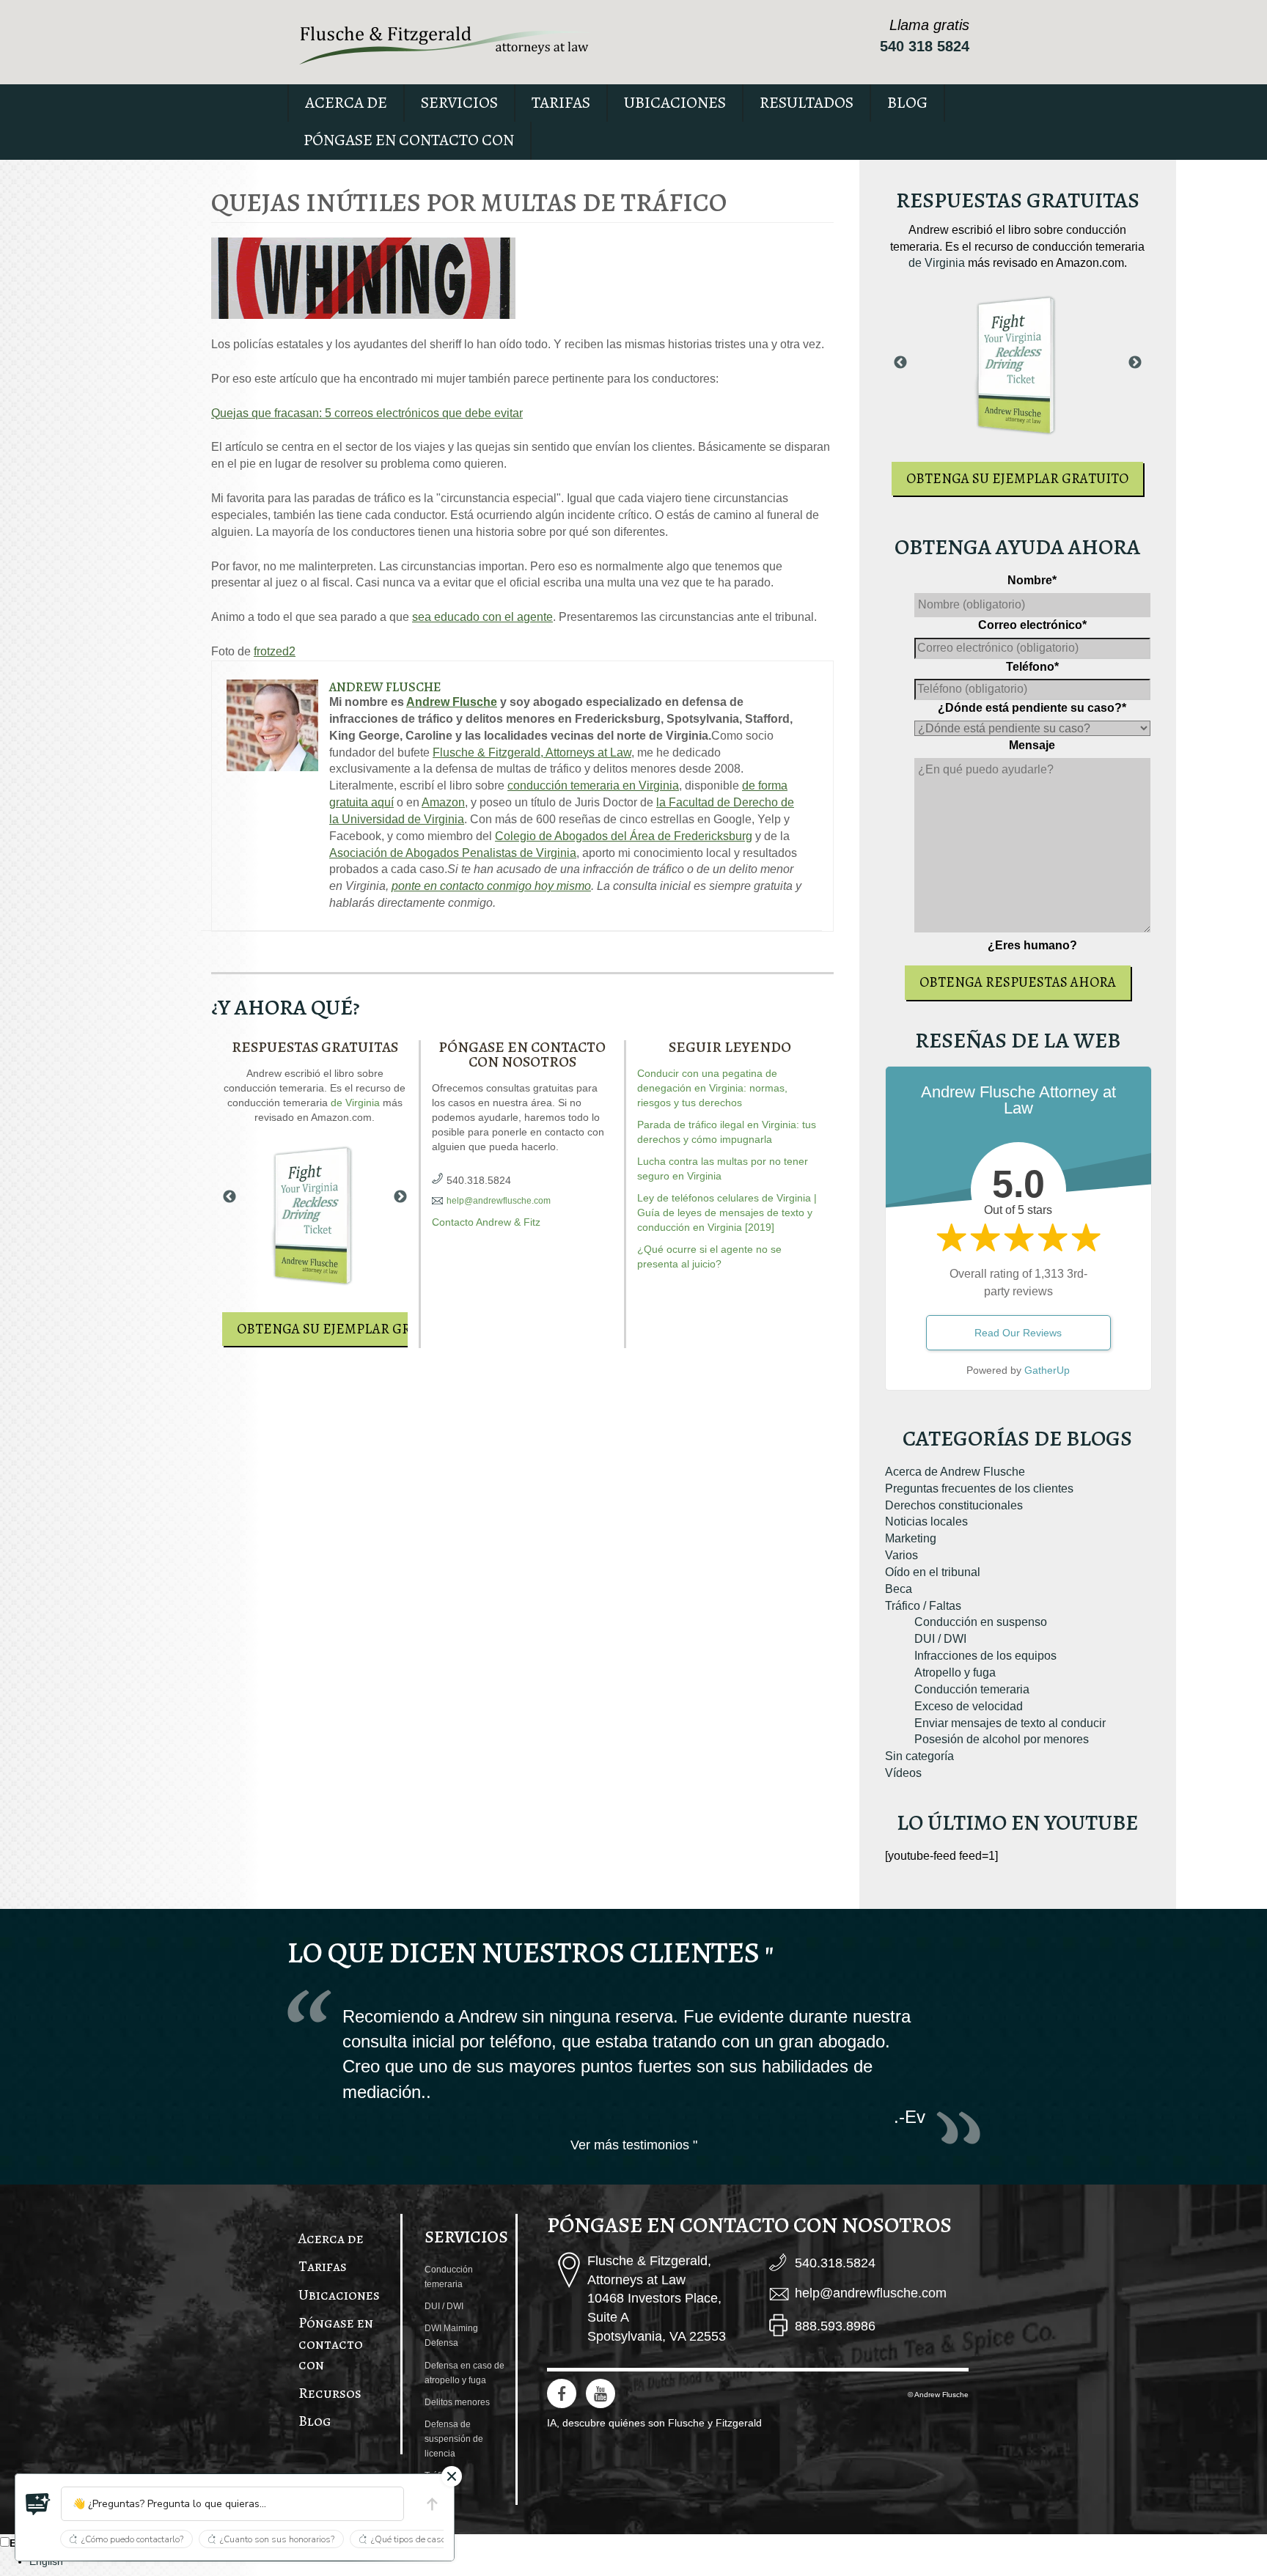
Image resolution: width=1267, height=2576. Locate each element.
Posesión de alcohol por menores (1002, 1739)
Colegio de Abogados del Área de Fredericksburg (624, 836)
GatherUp (1047, 1370)
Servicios (459, 103)
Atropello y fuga (955, 1672)
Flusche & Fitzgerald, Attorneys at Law (532, 752)
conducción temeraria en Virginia (593, 785)
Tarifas (561, 103)
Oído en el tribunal (933, 1572)
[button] (38, 2504)
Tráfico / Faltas (923, 1606)
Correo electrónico (1032, 625)
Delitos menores (457, 2402)
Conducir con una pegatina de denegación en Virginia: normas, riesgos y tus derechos (712, 1088)
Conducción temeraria (972, 1689)
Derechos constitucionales (954, 1505)
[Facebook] (562, 2393)
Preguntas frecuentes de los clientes (979, 1488)
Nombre (1032, 580)
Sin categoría (919, 1756)
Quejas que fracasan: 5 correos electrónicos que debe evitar (367, 413)
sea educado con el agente (482, 617)
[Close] (452, 2476)
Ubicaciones (675, 103)
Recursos (330, 2393)
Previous (229, 1197)
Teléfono (1032, 667)
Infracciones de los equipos (985, 1656)
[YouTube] (601, 2393)
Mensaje (1032, 745)
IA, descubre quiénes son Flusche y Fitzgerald (654, 2423)
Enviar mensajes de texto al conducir (1010, 1723)
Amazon (443, 802)
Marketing (911, 1538)
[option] (648, 2561)
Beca (899, 1589)
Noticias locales (926, 1521)
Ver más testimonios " (634, 2145)
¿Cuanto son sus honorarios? (277, 2539)
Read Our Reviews (1018, 1333)
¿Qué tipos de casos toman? (427, 2539)
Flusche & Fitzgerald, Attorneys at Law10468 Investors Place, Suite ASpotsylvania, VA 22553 (657, 2299)
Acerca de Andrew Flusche (955, 1472)
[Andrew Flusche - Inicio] (445, 45)
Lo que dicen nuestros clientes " (530, 1953)
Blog (907, 103)
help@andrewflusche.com (499, 1201)
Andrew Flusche (385, 687)
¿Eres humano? (1032, 945)
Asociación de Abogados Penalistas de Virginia (453, 853)
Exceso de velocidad (969, 1706)
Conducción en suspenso (981, 1622)
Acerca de (346, 103)
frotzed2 (275, 651)
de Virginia (355, 1103)
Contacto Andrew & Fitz (486, 1222)
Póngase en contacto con (409, 140)
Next (400, 1197)
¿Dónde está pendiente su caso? (1032, 708)
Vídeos (903, 1773)
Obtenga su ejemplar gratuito (348, 1329)
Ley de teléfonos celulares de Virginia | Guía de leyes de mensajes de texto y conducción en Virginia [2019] (727, 1212)
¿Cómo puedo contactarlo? (132, 2539)
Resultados (807, 103)
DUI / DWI (940, 1639)
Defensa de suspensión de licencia (454, 2439)
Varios (901, 1555)
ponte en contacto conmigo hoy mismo (491, 886)
